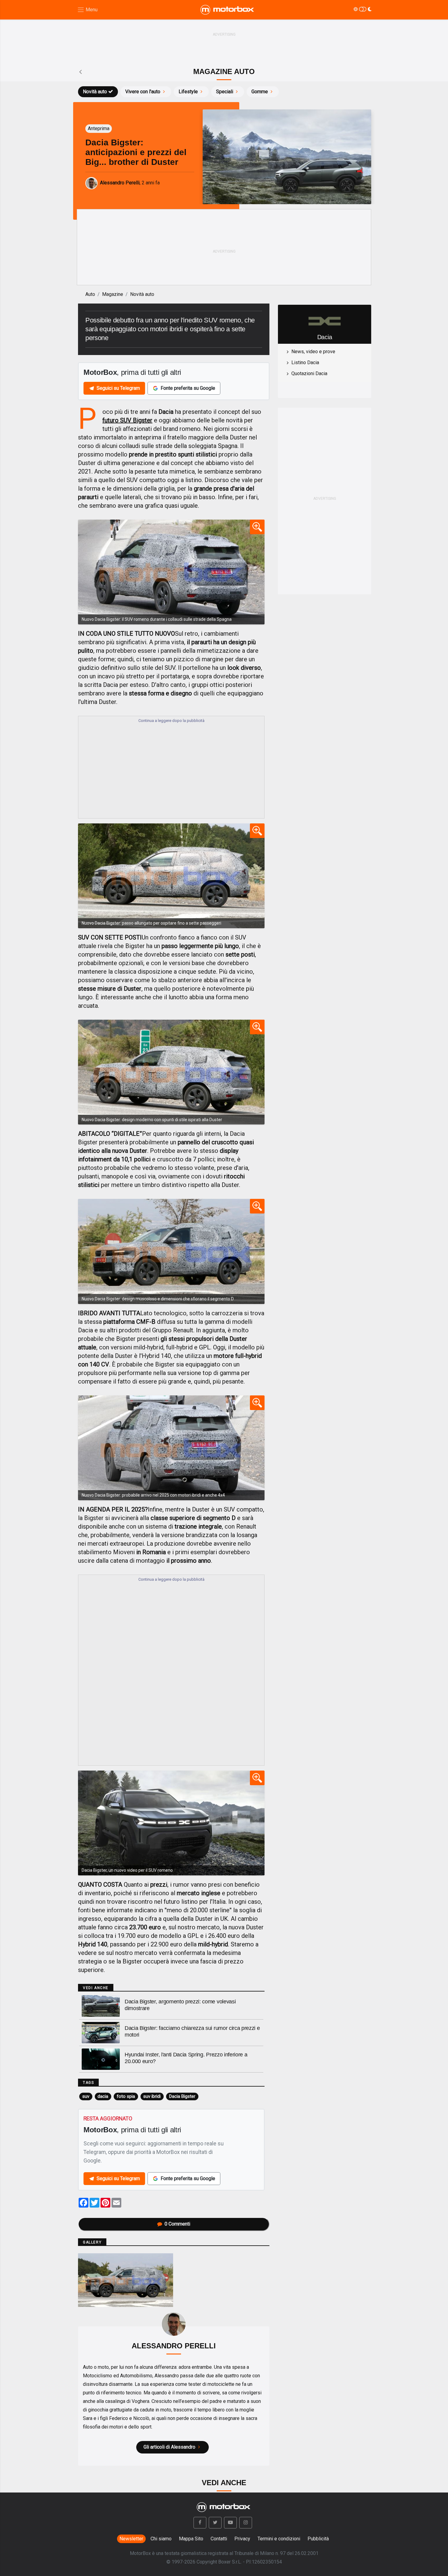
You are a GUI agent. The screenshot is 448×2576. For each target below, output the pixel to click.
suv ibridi (152, 2096)
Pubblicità (318, 2539)
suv (86, 2096)
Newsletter (131, 2539)
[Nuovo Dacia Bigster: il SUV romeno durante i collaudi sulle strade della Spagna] (171, 572)
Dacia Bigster (182, 2096)
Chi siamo (161, 2539)
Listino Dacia (305, 362)
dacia (103, 2096)
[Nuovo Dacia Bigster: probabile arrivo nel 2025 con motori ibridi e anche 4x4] (171, 1448)
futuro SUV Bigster (127, 420)
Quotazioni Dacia (309, 373)
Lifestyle (188, 92)
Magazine (113, 294)
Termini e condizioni (279, 2539)
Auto (90, 294)
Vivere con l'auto (143, 92)
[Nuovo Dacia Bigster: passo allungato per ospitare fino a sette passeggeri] (171, 876)
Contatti (219, 2539)
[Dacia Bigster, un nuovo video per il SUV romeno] (171, 1823)
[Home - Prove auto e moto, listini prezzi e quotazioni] (228, 10)
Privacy (242, 2539)
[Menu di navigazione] (87, 10)
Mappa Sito (191, 2539)
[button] (200, 2523)
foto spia (126, 2096)
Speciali (225, 92)
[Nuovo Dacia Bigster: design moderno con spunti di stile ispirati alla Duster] (171, 1072)
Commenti (177, 2224)
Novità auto (95, 92)
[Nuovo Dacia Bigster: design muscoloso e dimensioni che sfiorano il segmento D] (171, 1251)
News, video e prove (313, 352)
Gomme (260, 92)
